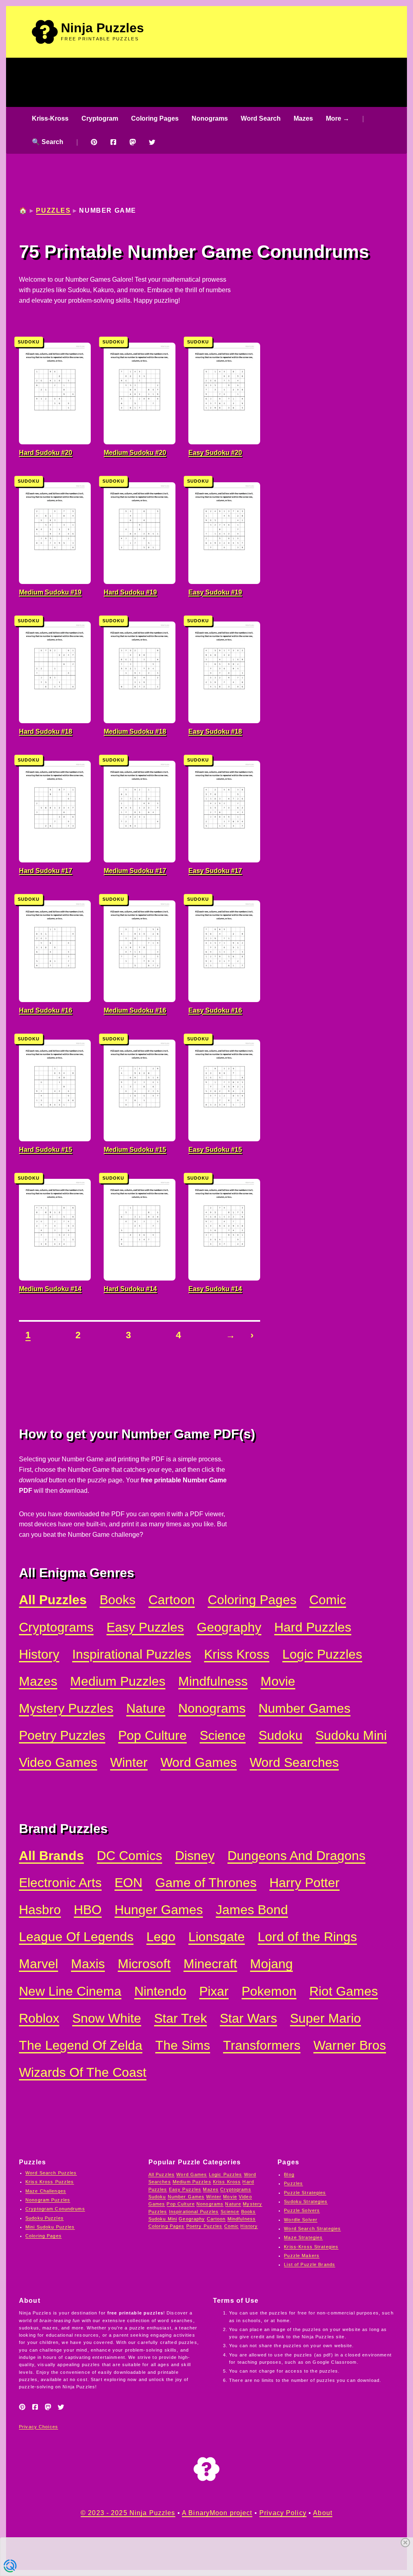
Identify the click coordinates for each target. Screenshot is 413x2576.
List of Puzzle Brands (310, 2264)
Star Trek (180, 2018)
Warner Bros (350, 2046)
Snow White (107, 2018)
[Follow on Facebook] (113, 142)
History (39, 1654)
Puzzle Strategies (305, 2193)
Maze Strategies (303, 2237)
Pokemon (269, 1991)
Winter (129, 1763)
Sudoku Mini (351, 1736)
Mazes (303, 118)
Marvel (39, 1964)
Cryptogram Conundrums (55, 2209)
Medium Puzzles (118, 1681)
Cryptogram (100, 118)
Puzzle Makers (302, 2256)
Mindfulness (213, 1681)
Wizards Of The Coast (83, 2073)
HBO (88, 1910)
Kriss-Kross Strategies (311, 2247)
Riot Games (344, 1991)
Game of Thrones (206, 1883)
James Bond (252, 1910)
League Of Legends (76, 1937)
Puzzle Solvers (302, 2210)
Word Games (199, 1763)
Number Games (305, 1709)
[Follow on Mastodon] (133, 142)
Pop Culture (152, 1736)
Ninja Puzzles (102, 28)
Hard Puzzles (313, 1627)
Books (118, 1600)
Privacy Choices (39, 2427)
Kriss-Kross (50, 118)
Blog (289, 2174)
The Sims (183, 2046)
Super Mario (325, 2018)
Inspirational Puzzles (132, 1654)
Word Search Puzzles (51, 2173)
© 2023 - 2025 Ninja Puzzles (128, 2513)
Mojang (271, 1964)
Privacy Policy (283, 2513)
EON (128, 1883)
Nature (146, 1709)
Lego (161, 1937)
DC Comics (129, 1856)
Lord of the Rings (307, 1937)
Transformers (262, 2046)
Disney (195, 1856)
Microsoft (144, 1964)
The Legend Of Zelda (81, 2046)
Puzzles (53, 210)
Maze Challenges (46, 2191)
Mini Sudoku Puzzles (50, 2227)
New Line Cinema (70, 1991)
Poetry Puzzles (62, 1736)
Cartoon (172, 1600)
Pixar (214, 1991)
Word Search (261, 118)
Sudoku (281, 1736)
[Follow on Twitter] (152, 142)
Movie (278, 1681)
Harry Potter (305, 1883)
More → (338, 118)
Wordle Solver (301, 2220)
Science (223, 1736)
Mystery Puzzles (66, 1709)
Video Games (58, 1763)
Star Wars (248, 2018)
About (323, 2513)
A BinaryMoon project (217, 2513)
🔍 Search (48, 142)
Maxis (88, 1964)
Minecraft (210, 1964)
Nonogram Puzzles (48, 2200)
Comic (328, 1600)
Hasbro (40, 1910)
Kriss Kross (237, 1654)
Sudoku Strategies (306, 2201)
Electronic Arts (60, 1883)
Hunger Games (159, 1910)
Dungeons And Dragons (296, 1856)
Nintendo (160, 1991)
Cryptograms (56, 1627)
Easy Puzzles (145, 1627)
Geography (229, 1627)
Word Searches (294, 1763)
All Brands (51, 1856)
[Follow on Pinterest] (94, 142)
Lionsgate (217, 1937)
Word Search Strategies (312, 2229)
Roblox (39, 2018)
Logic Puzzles (322, 1654)
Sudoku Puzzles (45, 2218)
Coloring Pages (155, 118)
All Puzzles (53, 1600)
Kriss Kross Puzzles (50, 2182)
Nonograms (210, 118)
